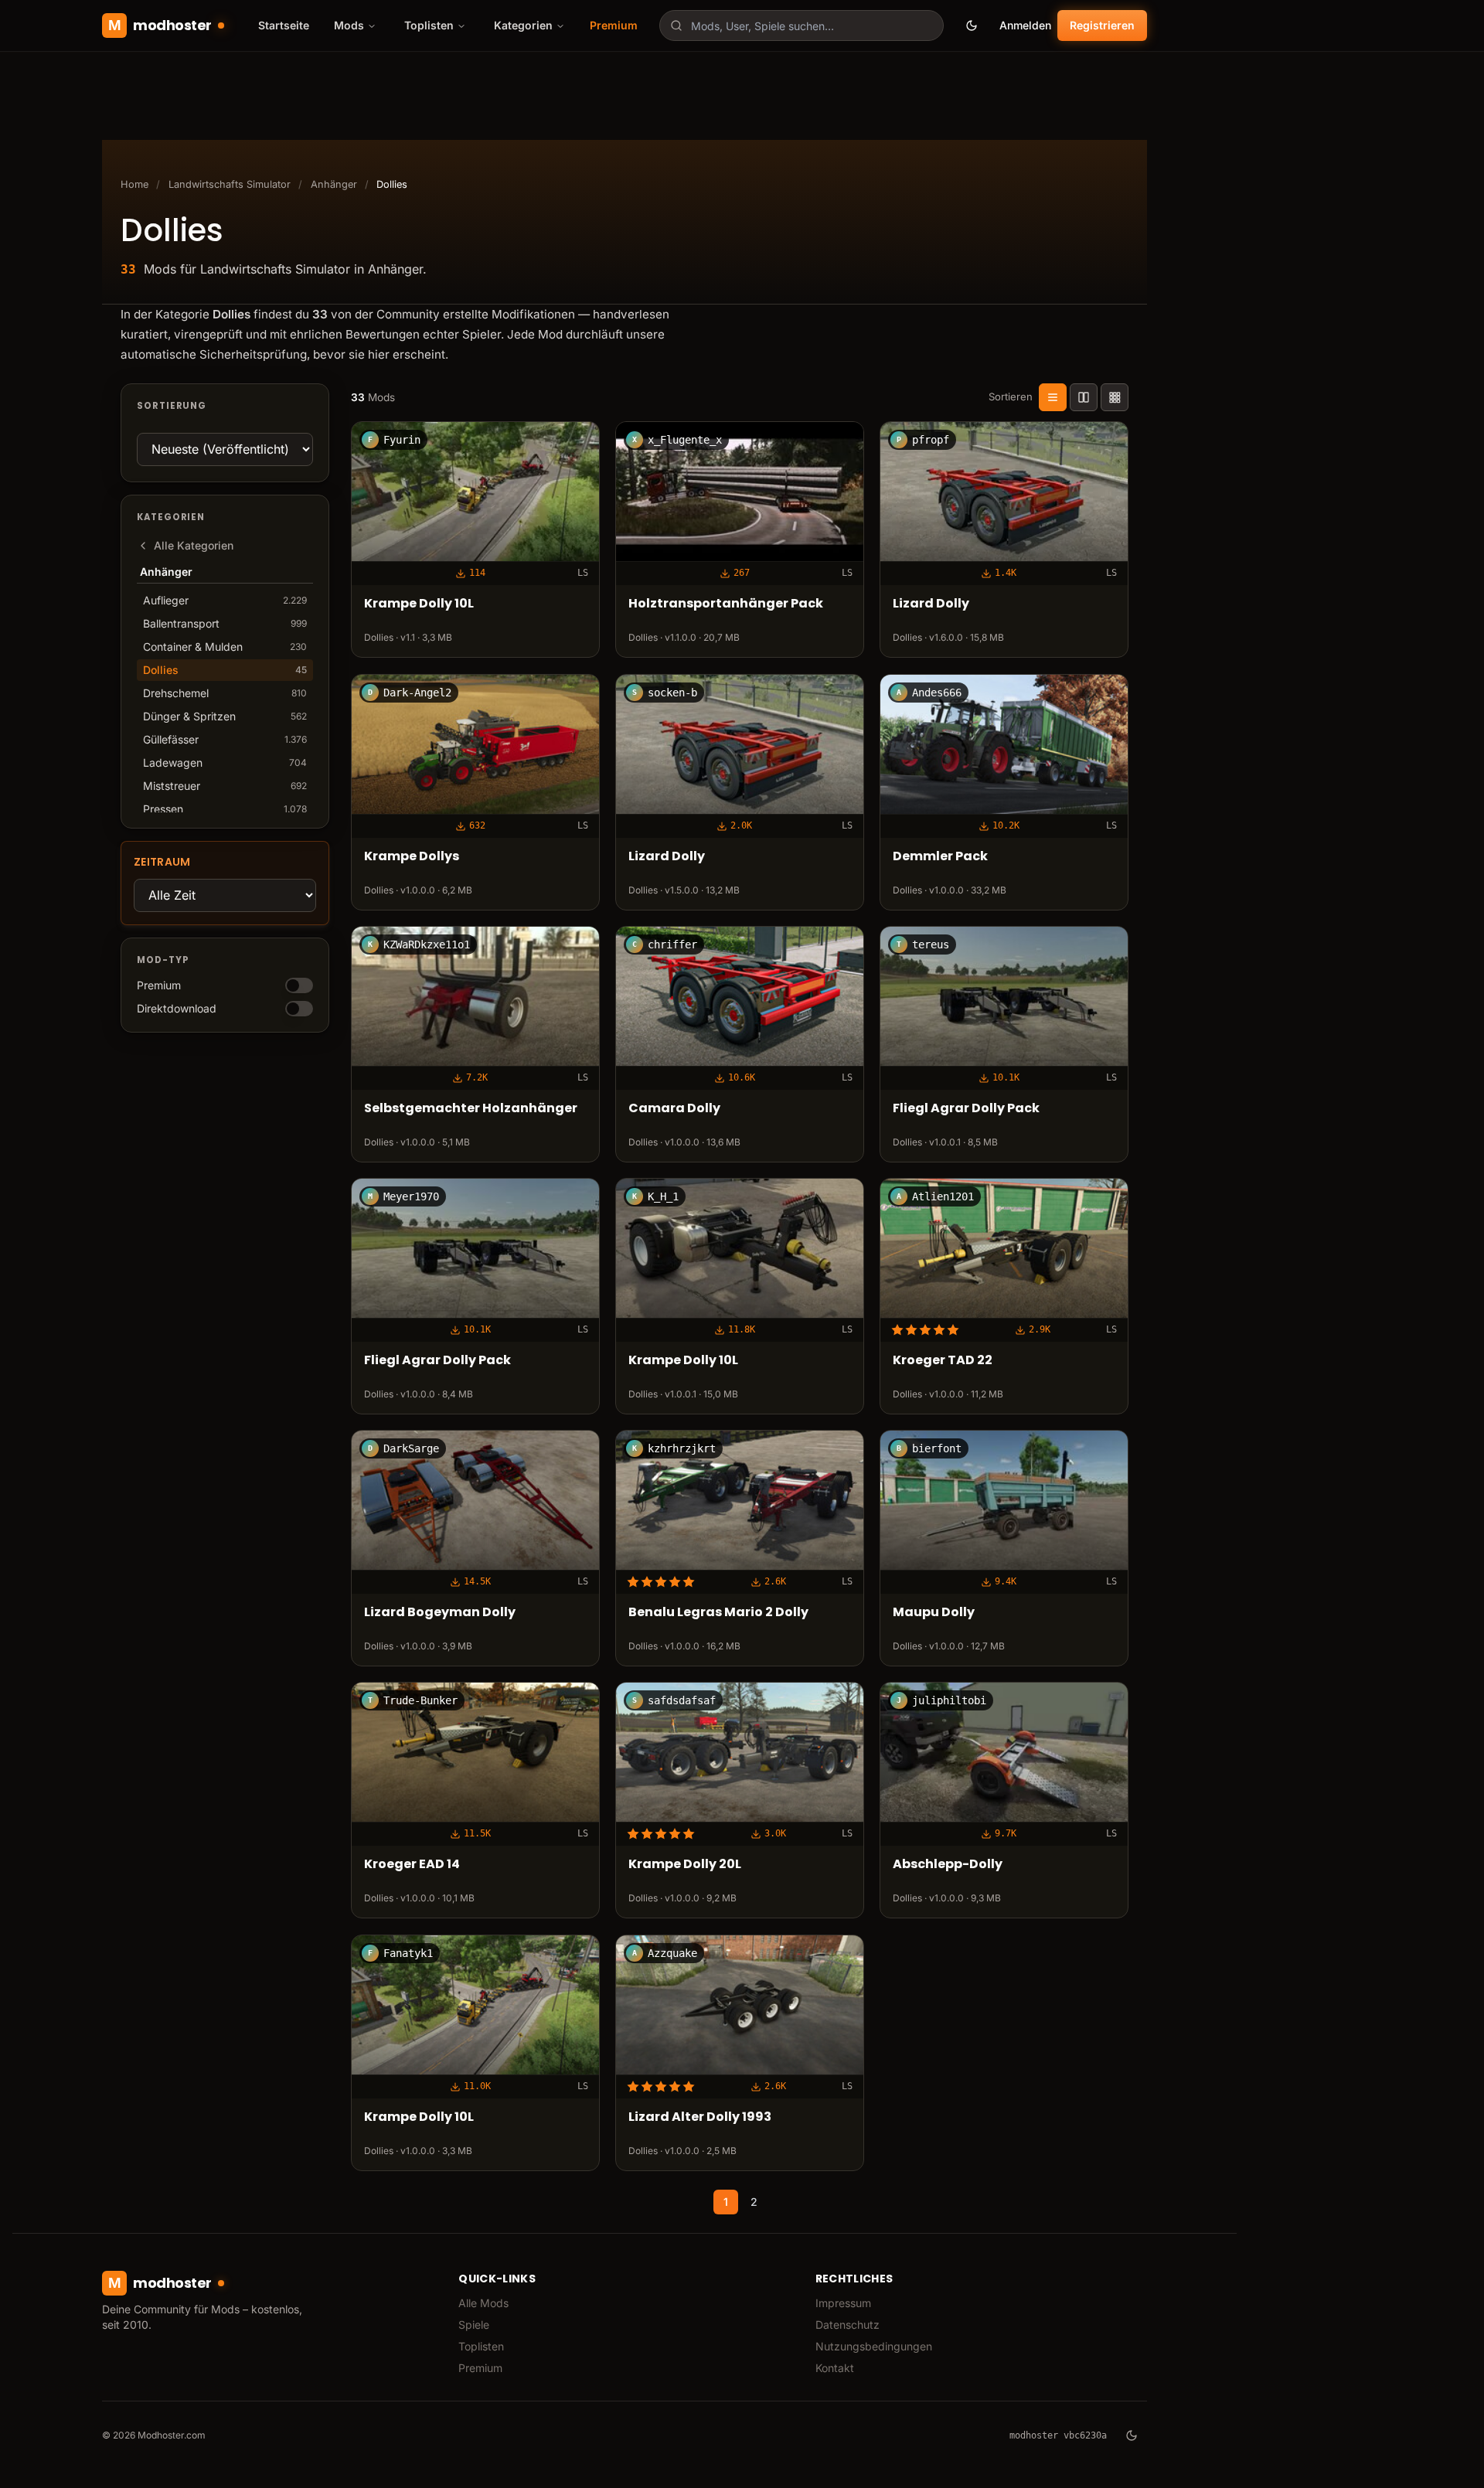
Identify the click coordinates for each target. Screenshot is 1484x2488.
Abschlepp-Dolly (948, 1865)
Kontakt (835, 2368)
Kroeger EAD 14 (412, 1865)
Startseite (284, 25)
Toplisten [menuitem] (429, 25)
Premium (614, 25)
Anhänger (334, 184)
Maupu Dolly (934, 1613)
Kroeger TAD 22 (943, 1361)
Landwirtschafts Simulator (230, 184)
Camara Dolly (674, 1108)
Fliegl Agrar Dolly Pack (966, 1108)
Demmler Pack (940, 856)
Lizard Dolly (931, 604)
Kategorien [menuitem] (523, 25)
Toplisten (481, 2346)
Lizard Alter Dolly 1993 (700, 2117)
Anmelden (1025, 25)
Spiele (474, 2325)
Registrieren (1102, 25)
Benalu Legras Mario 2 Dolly (718, 1613)
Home (134, 184)
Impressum (843, 2303)
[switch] (299, 985)
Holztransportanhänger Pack (726, 604)
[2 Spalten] (1084, 397)
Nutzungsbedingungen (874, 2346)
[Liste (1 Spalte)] (1053, 397)
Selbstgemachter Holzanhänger (471, 1108)
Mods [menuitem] (349, 25)
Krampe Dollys (412, 856)
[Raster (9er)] (1115, 397)
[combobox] (802, 26)
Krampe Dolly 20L (685, 1865)
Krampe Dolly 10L (419, 604)
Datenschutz (848, 2325)
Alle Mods (483, 2303)
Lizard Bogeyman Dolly (440, 1613)
